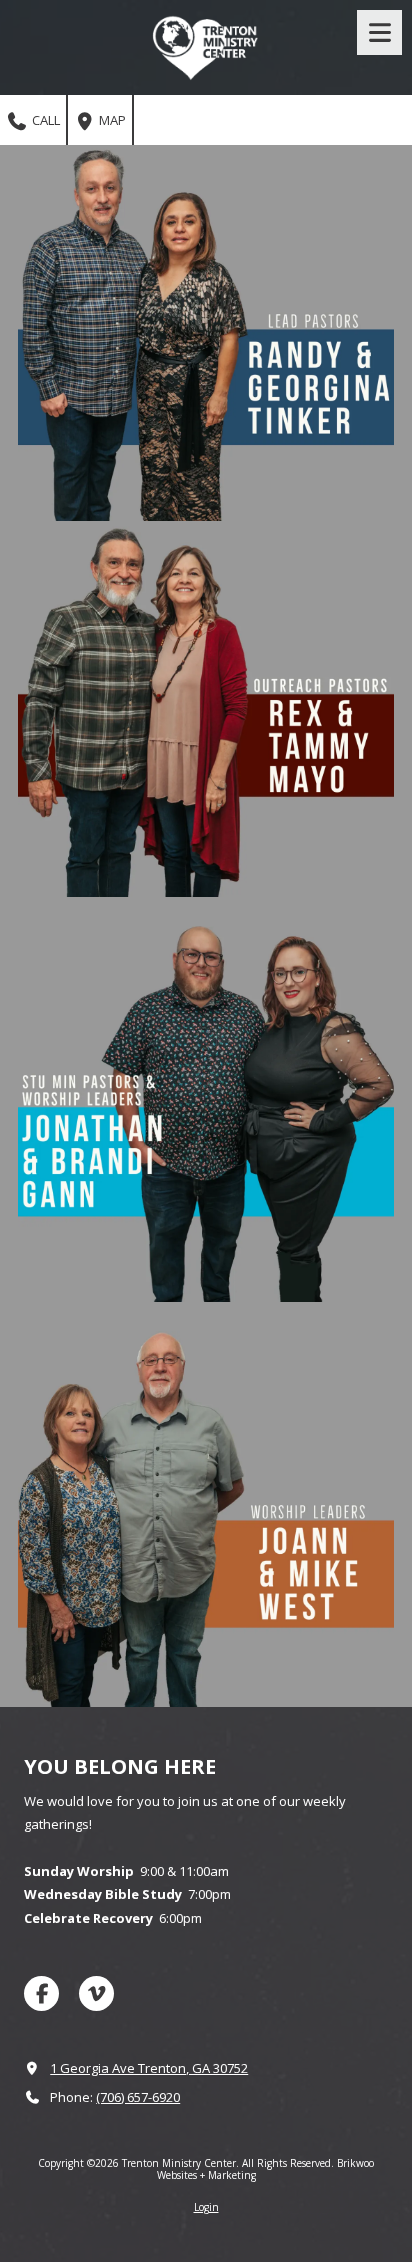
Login (206, 2207)
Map (111, 120)
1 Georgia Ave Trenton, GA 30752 (149, 2068)
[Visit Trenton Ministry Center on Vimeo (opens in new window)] (96, 1993)
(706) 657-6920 (138, 2097)
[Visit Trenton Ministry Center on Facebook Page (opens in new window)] (41, 1993)
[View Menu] (379, 32)
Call (44, 120)
